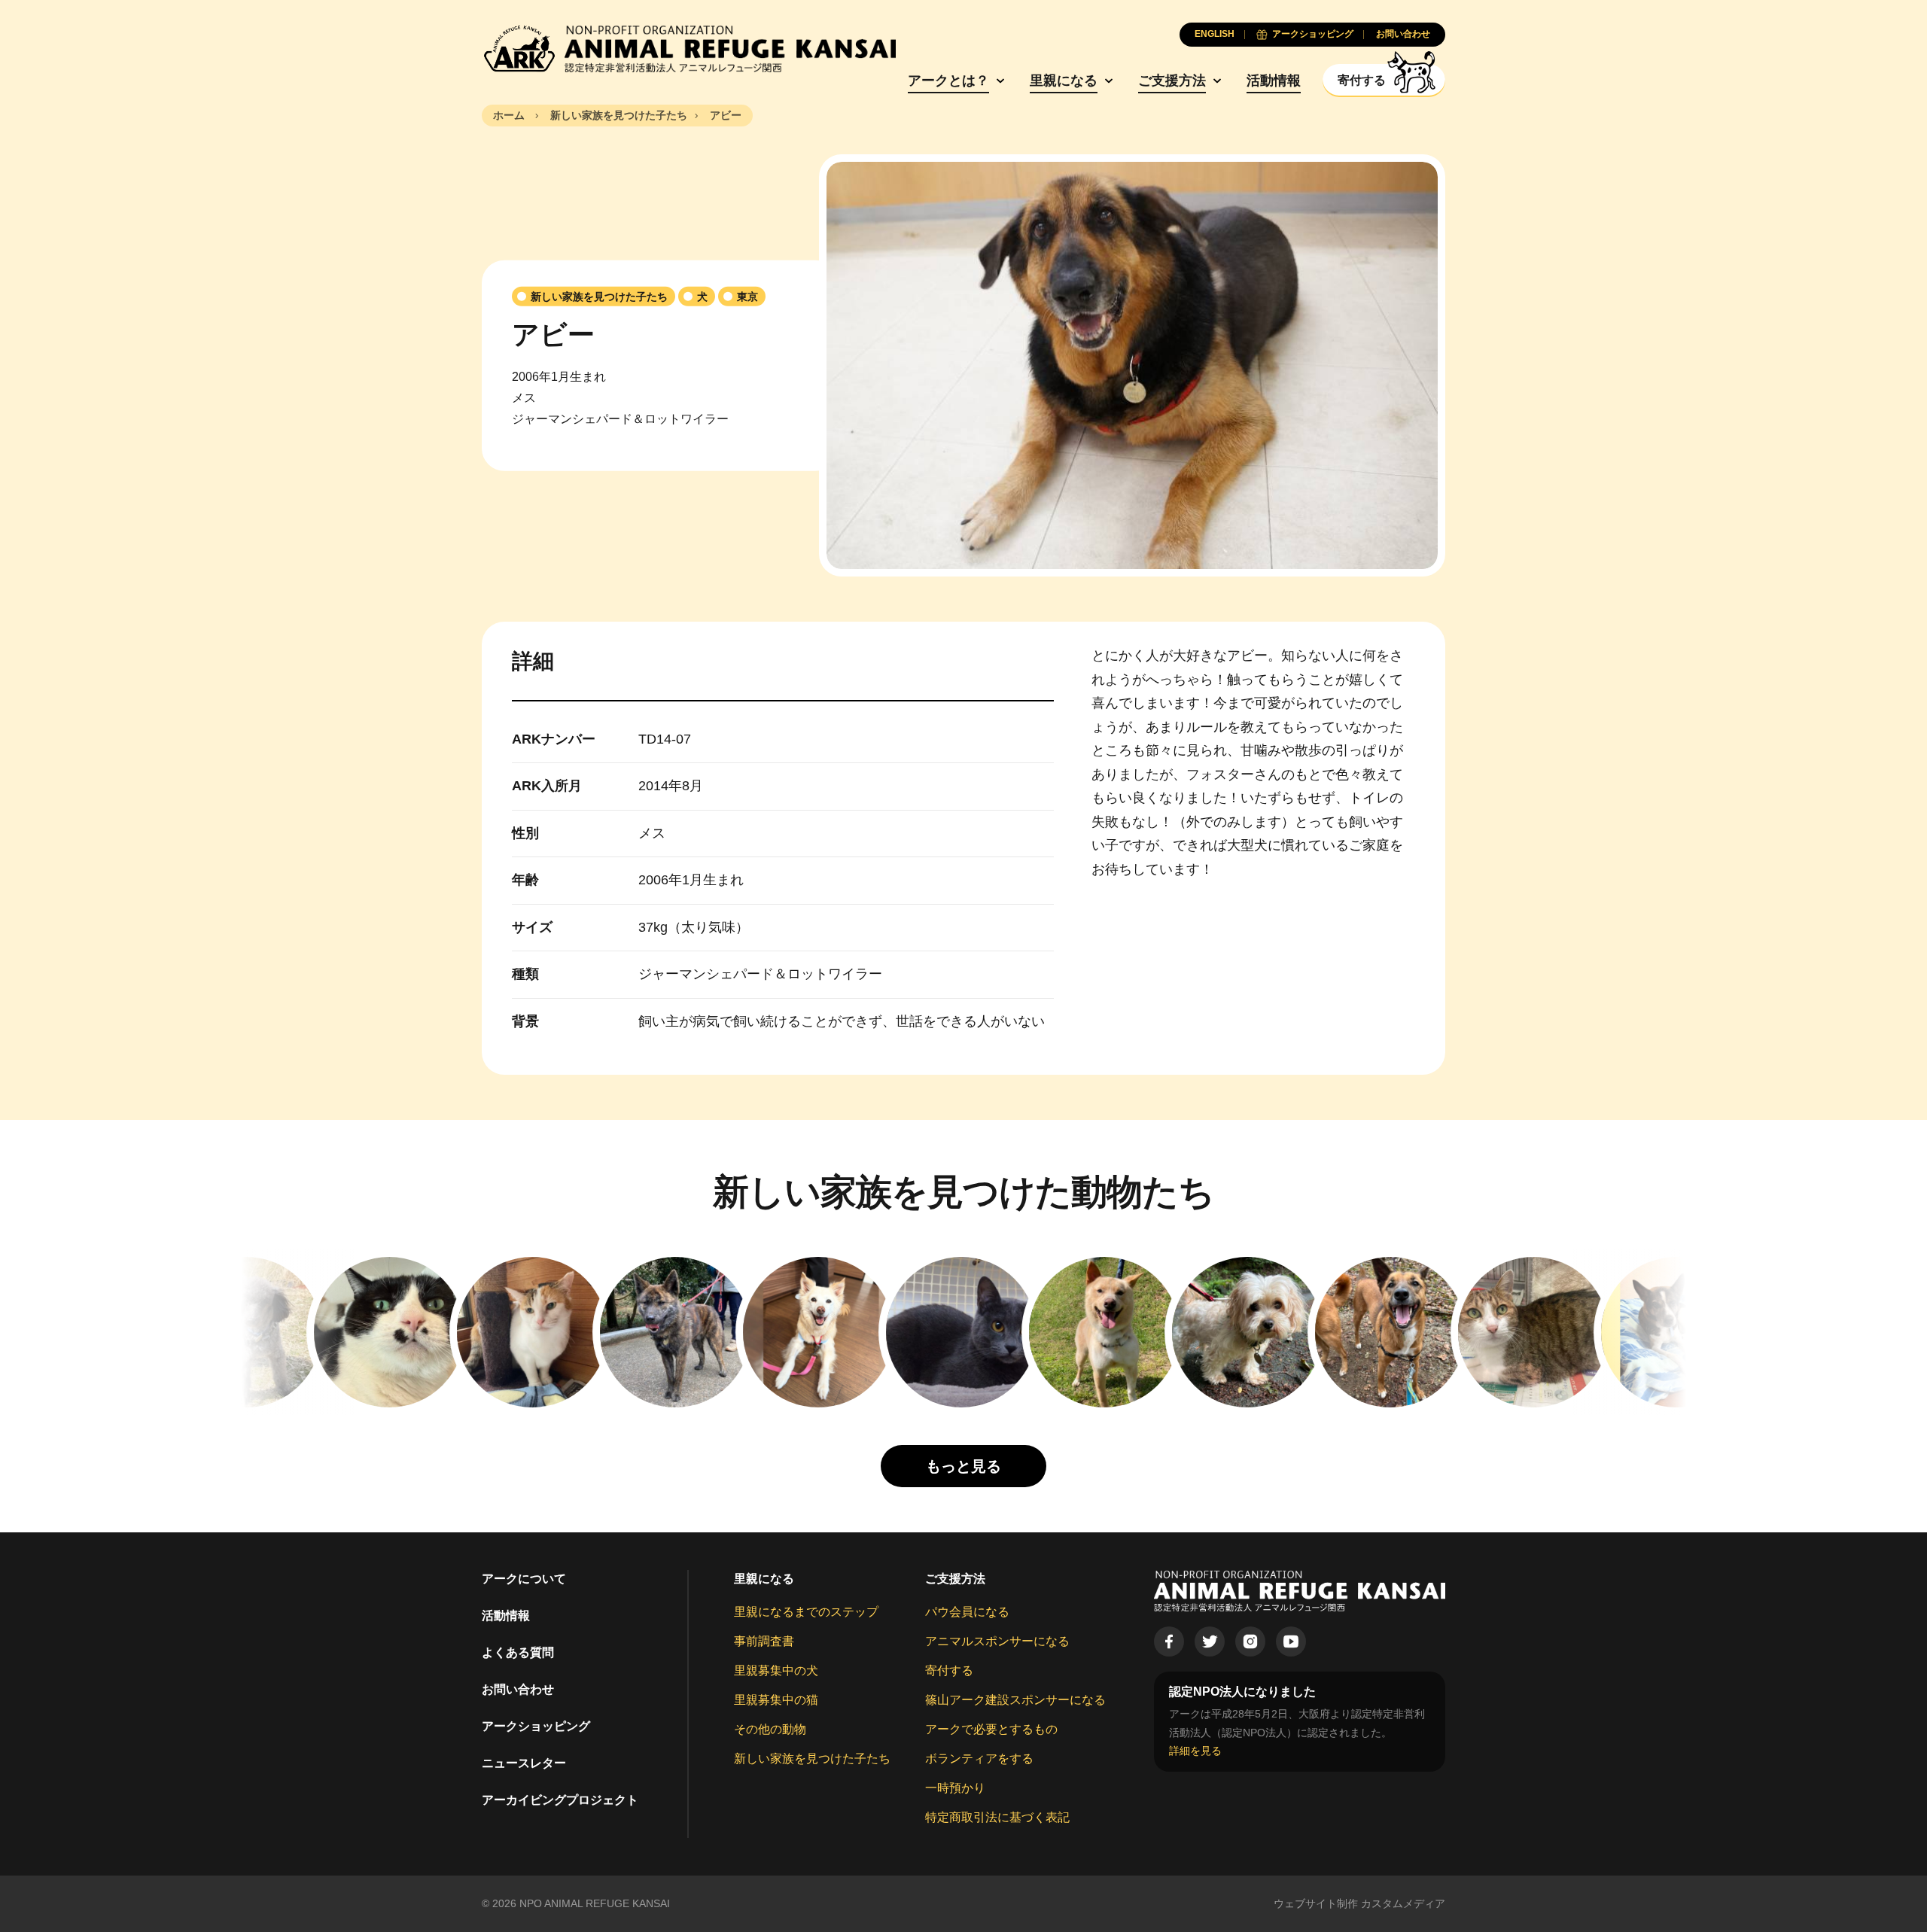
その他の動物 (770, 1729)
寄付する (949, 1670)
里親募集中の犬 (776, 1670)
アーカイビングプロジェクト (560, 1800)
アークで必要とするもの (991, 1729)
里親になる (1064, 81)
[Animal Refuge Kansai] (689, 49)
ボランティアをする (979, 1759)
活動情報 (1274, 81)
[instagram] (1250, 1641)
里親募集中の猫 (776, 1700)
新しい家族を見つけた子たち (812, 1759)
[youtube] (1291, 1641)
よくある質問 (518, 1652)
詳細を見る (1195, 1751)
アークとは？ (948, 81)
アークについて (524, 1579)
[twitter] (1210, 1641)
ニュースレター (524, 1763)
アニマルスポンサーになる (997, 1641)
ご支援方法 (1172, 81)
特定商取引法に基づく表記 (997, 1817)
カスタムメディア (1403, 1903)
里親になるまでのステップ (806, 1612)
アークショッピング (536, 1726)
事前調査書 (764, 1641)
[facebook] (1169, 1641)
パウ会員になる (967, 1612)
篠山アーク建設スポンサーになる (1015, 1700)
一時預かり (955, 1788)
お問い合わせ (518, 1689)
